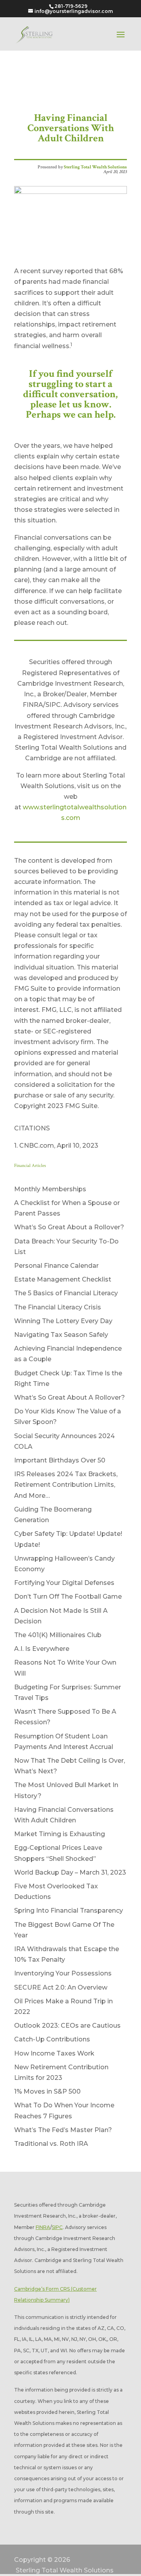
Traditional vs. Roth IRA (51, 2144)
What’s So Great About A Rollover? (70, 1398)
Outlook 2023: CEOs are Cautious (67, 2026)
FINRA (43, 2227)
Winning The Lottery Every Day (63, 1321)
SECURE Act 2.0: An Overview (61, 1987)
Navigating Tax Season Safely (61, 1335)
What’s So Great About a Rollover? (69, 1227)
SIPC (57, 2227)
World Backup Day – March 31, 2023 (70, 1872)
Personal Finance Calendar (56, 1266)
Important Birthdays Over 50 (60, 1460)
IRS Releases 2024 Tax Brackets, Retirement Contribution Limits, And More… (66, 1485)
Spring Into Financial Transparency (69, 1911)
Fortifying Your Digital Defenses (64, 1583)
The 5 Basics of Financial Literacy (66, 1293)
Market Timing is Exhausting (60, 1834)
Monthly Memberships (50, 1189)
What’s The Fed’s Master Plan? (63, 2130)
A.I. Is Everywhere (42, 1649)
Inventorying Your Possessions (63, 1973)
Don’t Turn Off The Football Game (68, 1597)
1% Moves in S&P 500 (47, 2091)
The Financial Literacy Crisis (58, 1307)
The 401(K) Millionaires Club (58, 1635)
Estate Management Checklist (63, 1279)
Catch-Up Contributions (52, 2039)
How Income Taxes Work (54, 2053)
